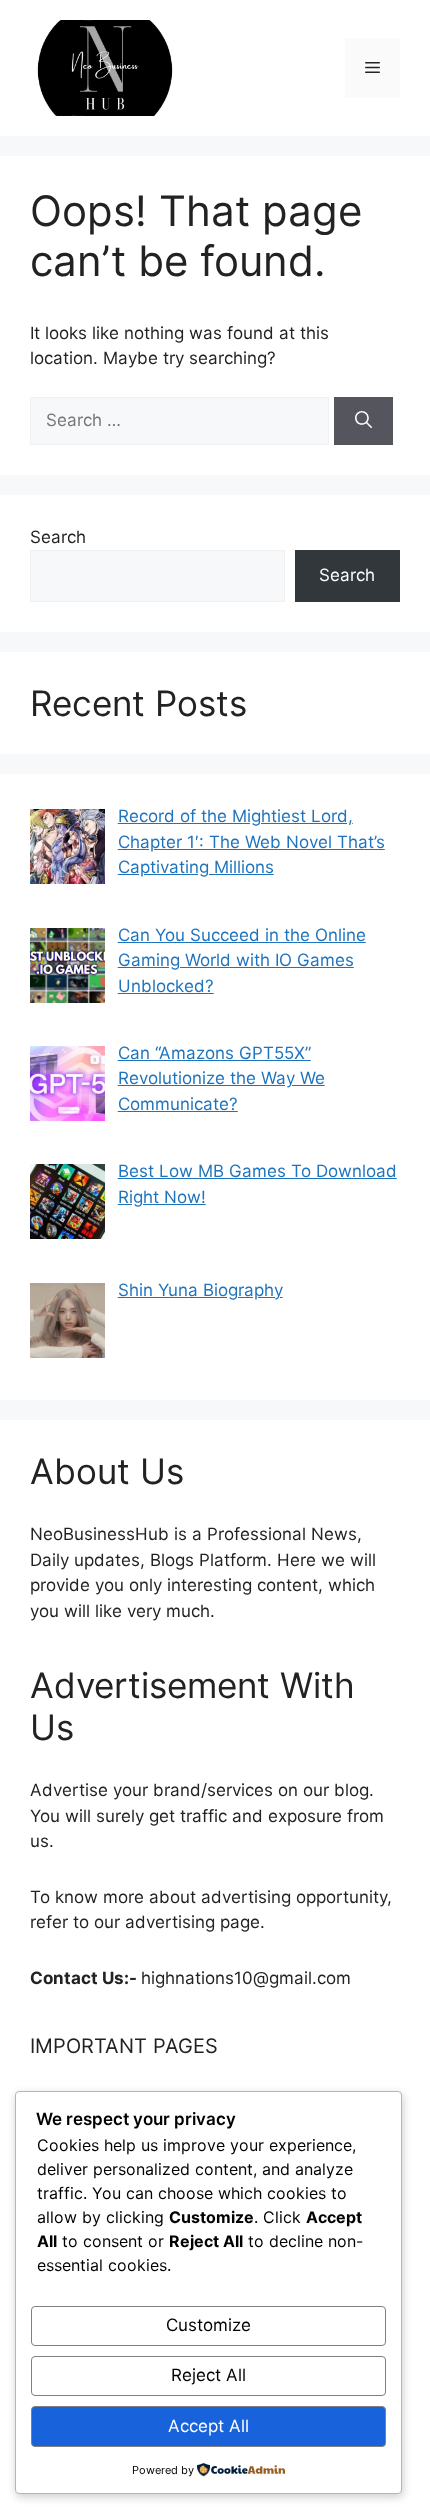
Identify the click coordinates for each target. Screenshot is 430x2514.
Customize (208, 2325)
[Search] (363, 421)
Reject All (208, 2375)
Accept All (208, 2426)
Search (58, 537)
